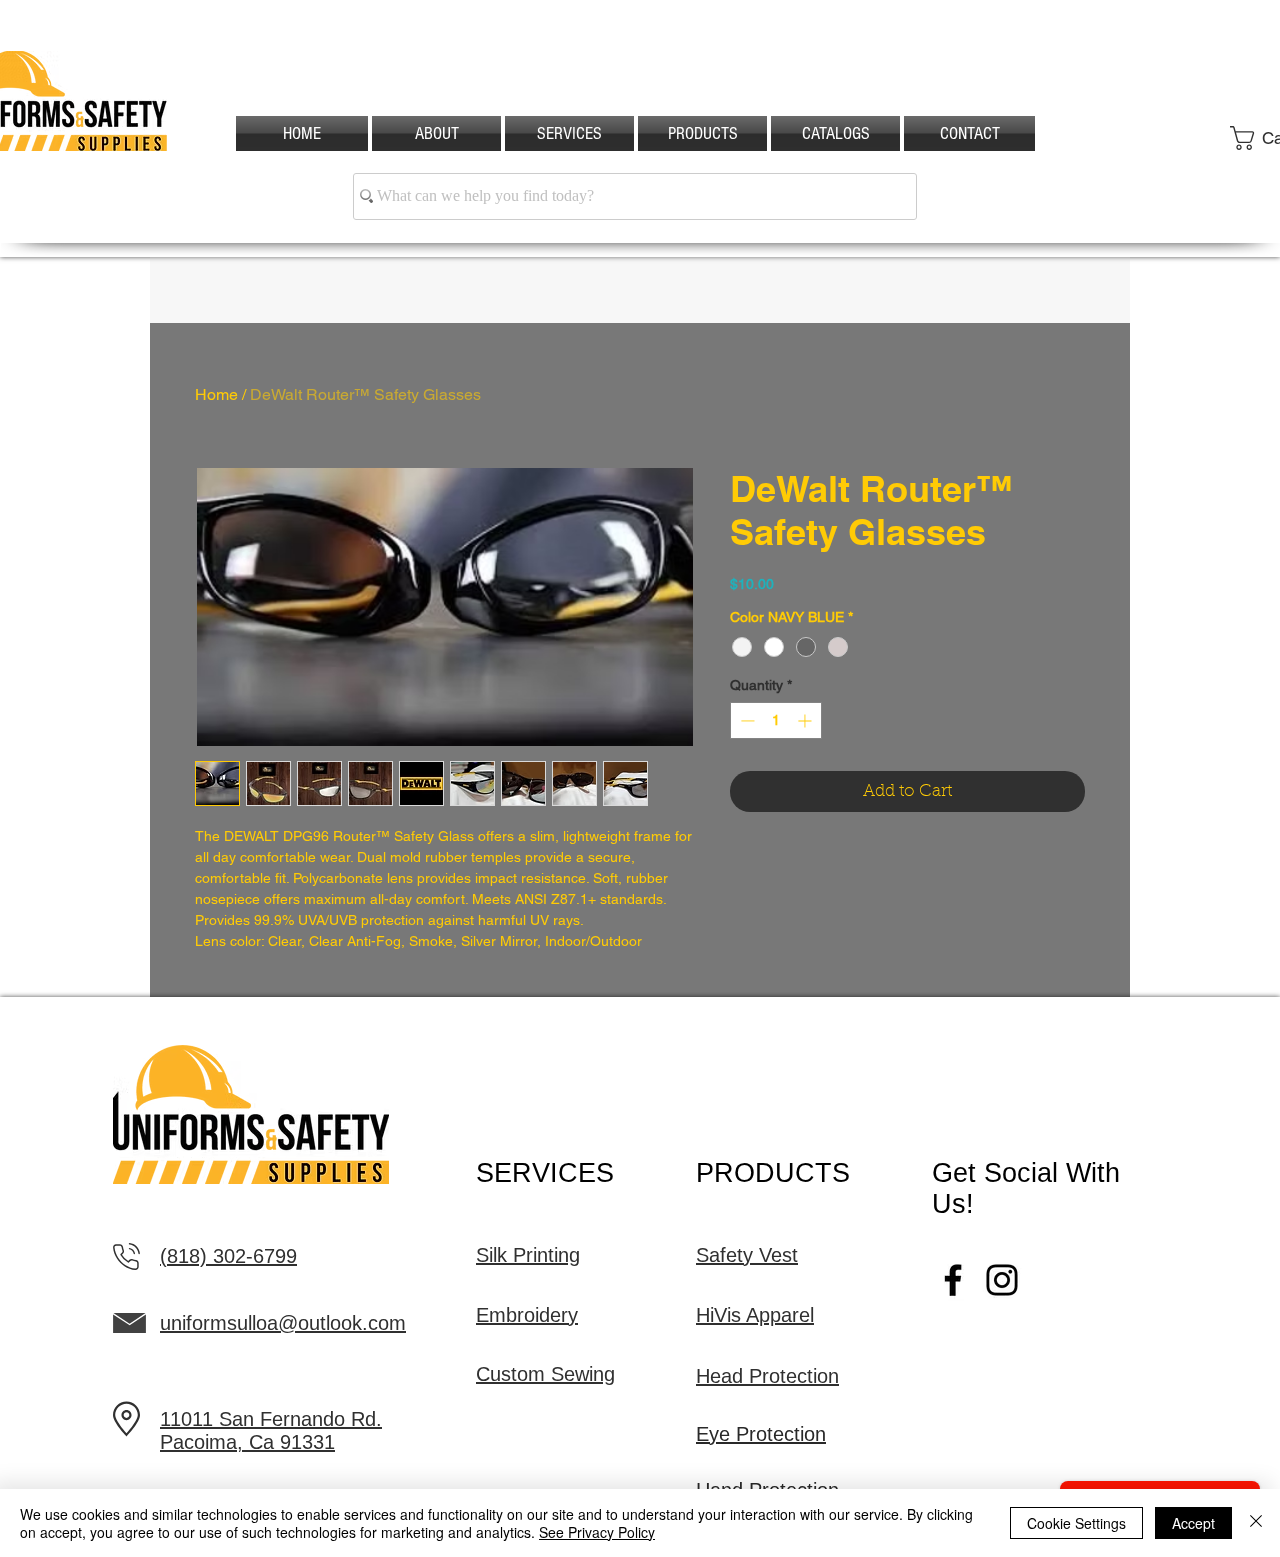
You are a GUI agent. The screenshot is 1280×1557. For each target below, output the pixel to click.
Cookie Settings (1076, 1523)
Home (216, 394)
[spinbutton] (776, 720)
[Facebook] (953, 1280)
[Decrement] (745, 720)
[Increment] (806, 720)
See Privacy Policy (597, 1532)
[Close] (1256, 1523)
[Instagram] (1002, 1280)
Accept (1193, 1523)
